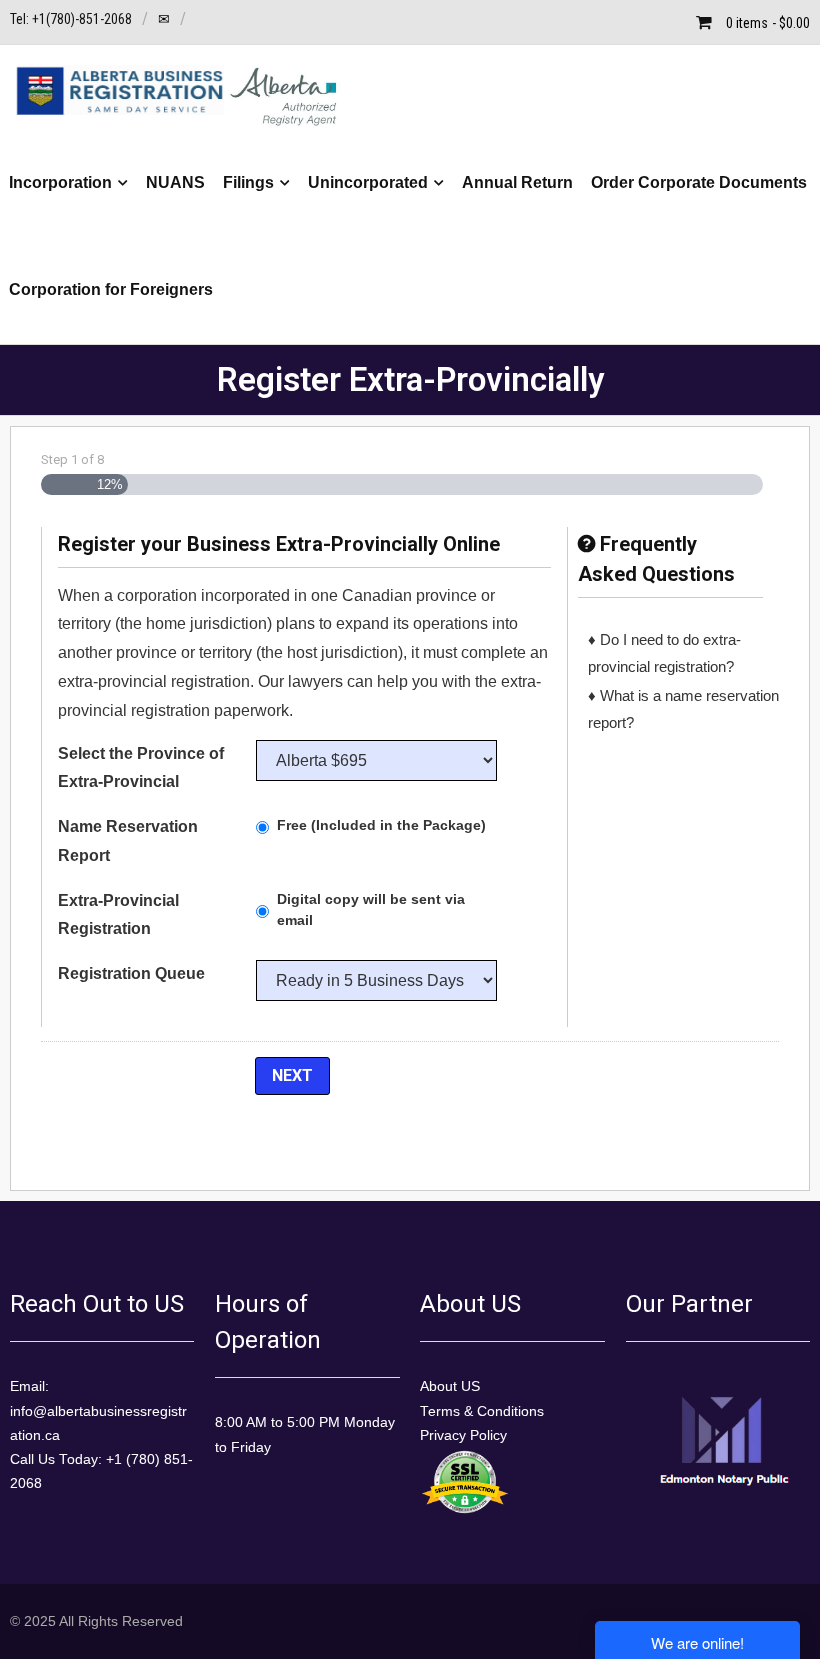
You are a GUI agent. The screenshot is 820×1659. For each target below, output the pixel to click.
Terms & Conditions (482, 1411)
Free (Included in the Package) (381, 825)
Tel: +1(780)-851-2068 (71, 19)
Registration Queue (131, 973)
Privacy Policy (463, 1435)
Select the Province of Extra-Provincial (141, 768)
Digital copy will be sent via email (371, 909)
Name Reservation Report (128, 841)
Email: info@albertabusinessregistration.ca (98, 1411)
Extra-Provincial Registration (118, 915)
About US (450, 1386)
